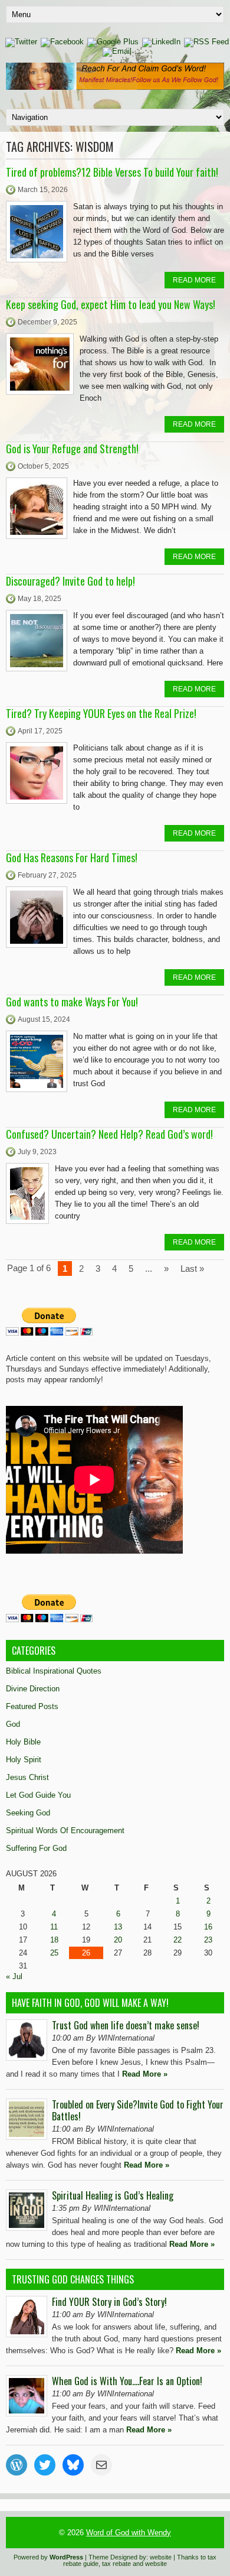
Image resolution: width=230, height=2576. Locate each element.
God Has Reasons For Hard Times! (72, 857)
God (13, 1724)
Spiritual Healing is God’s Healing (113, 2195)
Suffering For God (36, 1848)
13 (118, 1927)
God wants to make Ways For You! (72, 1002)
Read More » (145, 2074)
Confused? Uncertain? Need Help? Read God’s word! (109, 1134)
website (161, 2557)
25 (54, 1953)
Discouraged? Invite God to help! (70, 581)
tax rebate (116, 2564)
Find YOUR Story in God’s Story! (109, 2302)
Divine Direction (33, 1689)
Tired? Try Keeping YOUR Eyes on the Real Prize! (101, 713)
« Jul (14, 1976)
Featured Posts (32, 1706)
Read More (194, 280)
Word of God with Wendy (129, 2533)
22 (178, 1940)
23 (208, 1940)
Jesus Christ (27, 1777)
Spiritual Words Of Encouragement (65, 1831)
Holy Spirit (24, 1760)
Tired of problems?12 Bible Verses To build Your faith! (112, 172)
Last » (192, 1268)
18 (54, 1940)
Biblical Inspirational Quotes (54, 1671)
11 (54, 1927)
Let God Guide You (38, 1795)
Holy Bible (23, 1742)
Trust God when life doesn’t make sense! (126, 2025)
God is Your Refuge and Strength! (72, 449)
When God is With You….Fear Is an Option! (127, 2381)
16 (208, 1927)
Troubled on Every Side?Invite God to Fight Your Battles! (138, 2110)
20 (118, 1940)
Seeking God (28, 1813)
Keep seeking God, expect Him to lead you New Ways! (111, 304)
